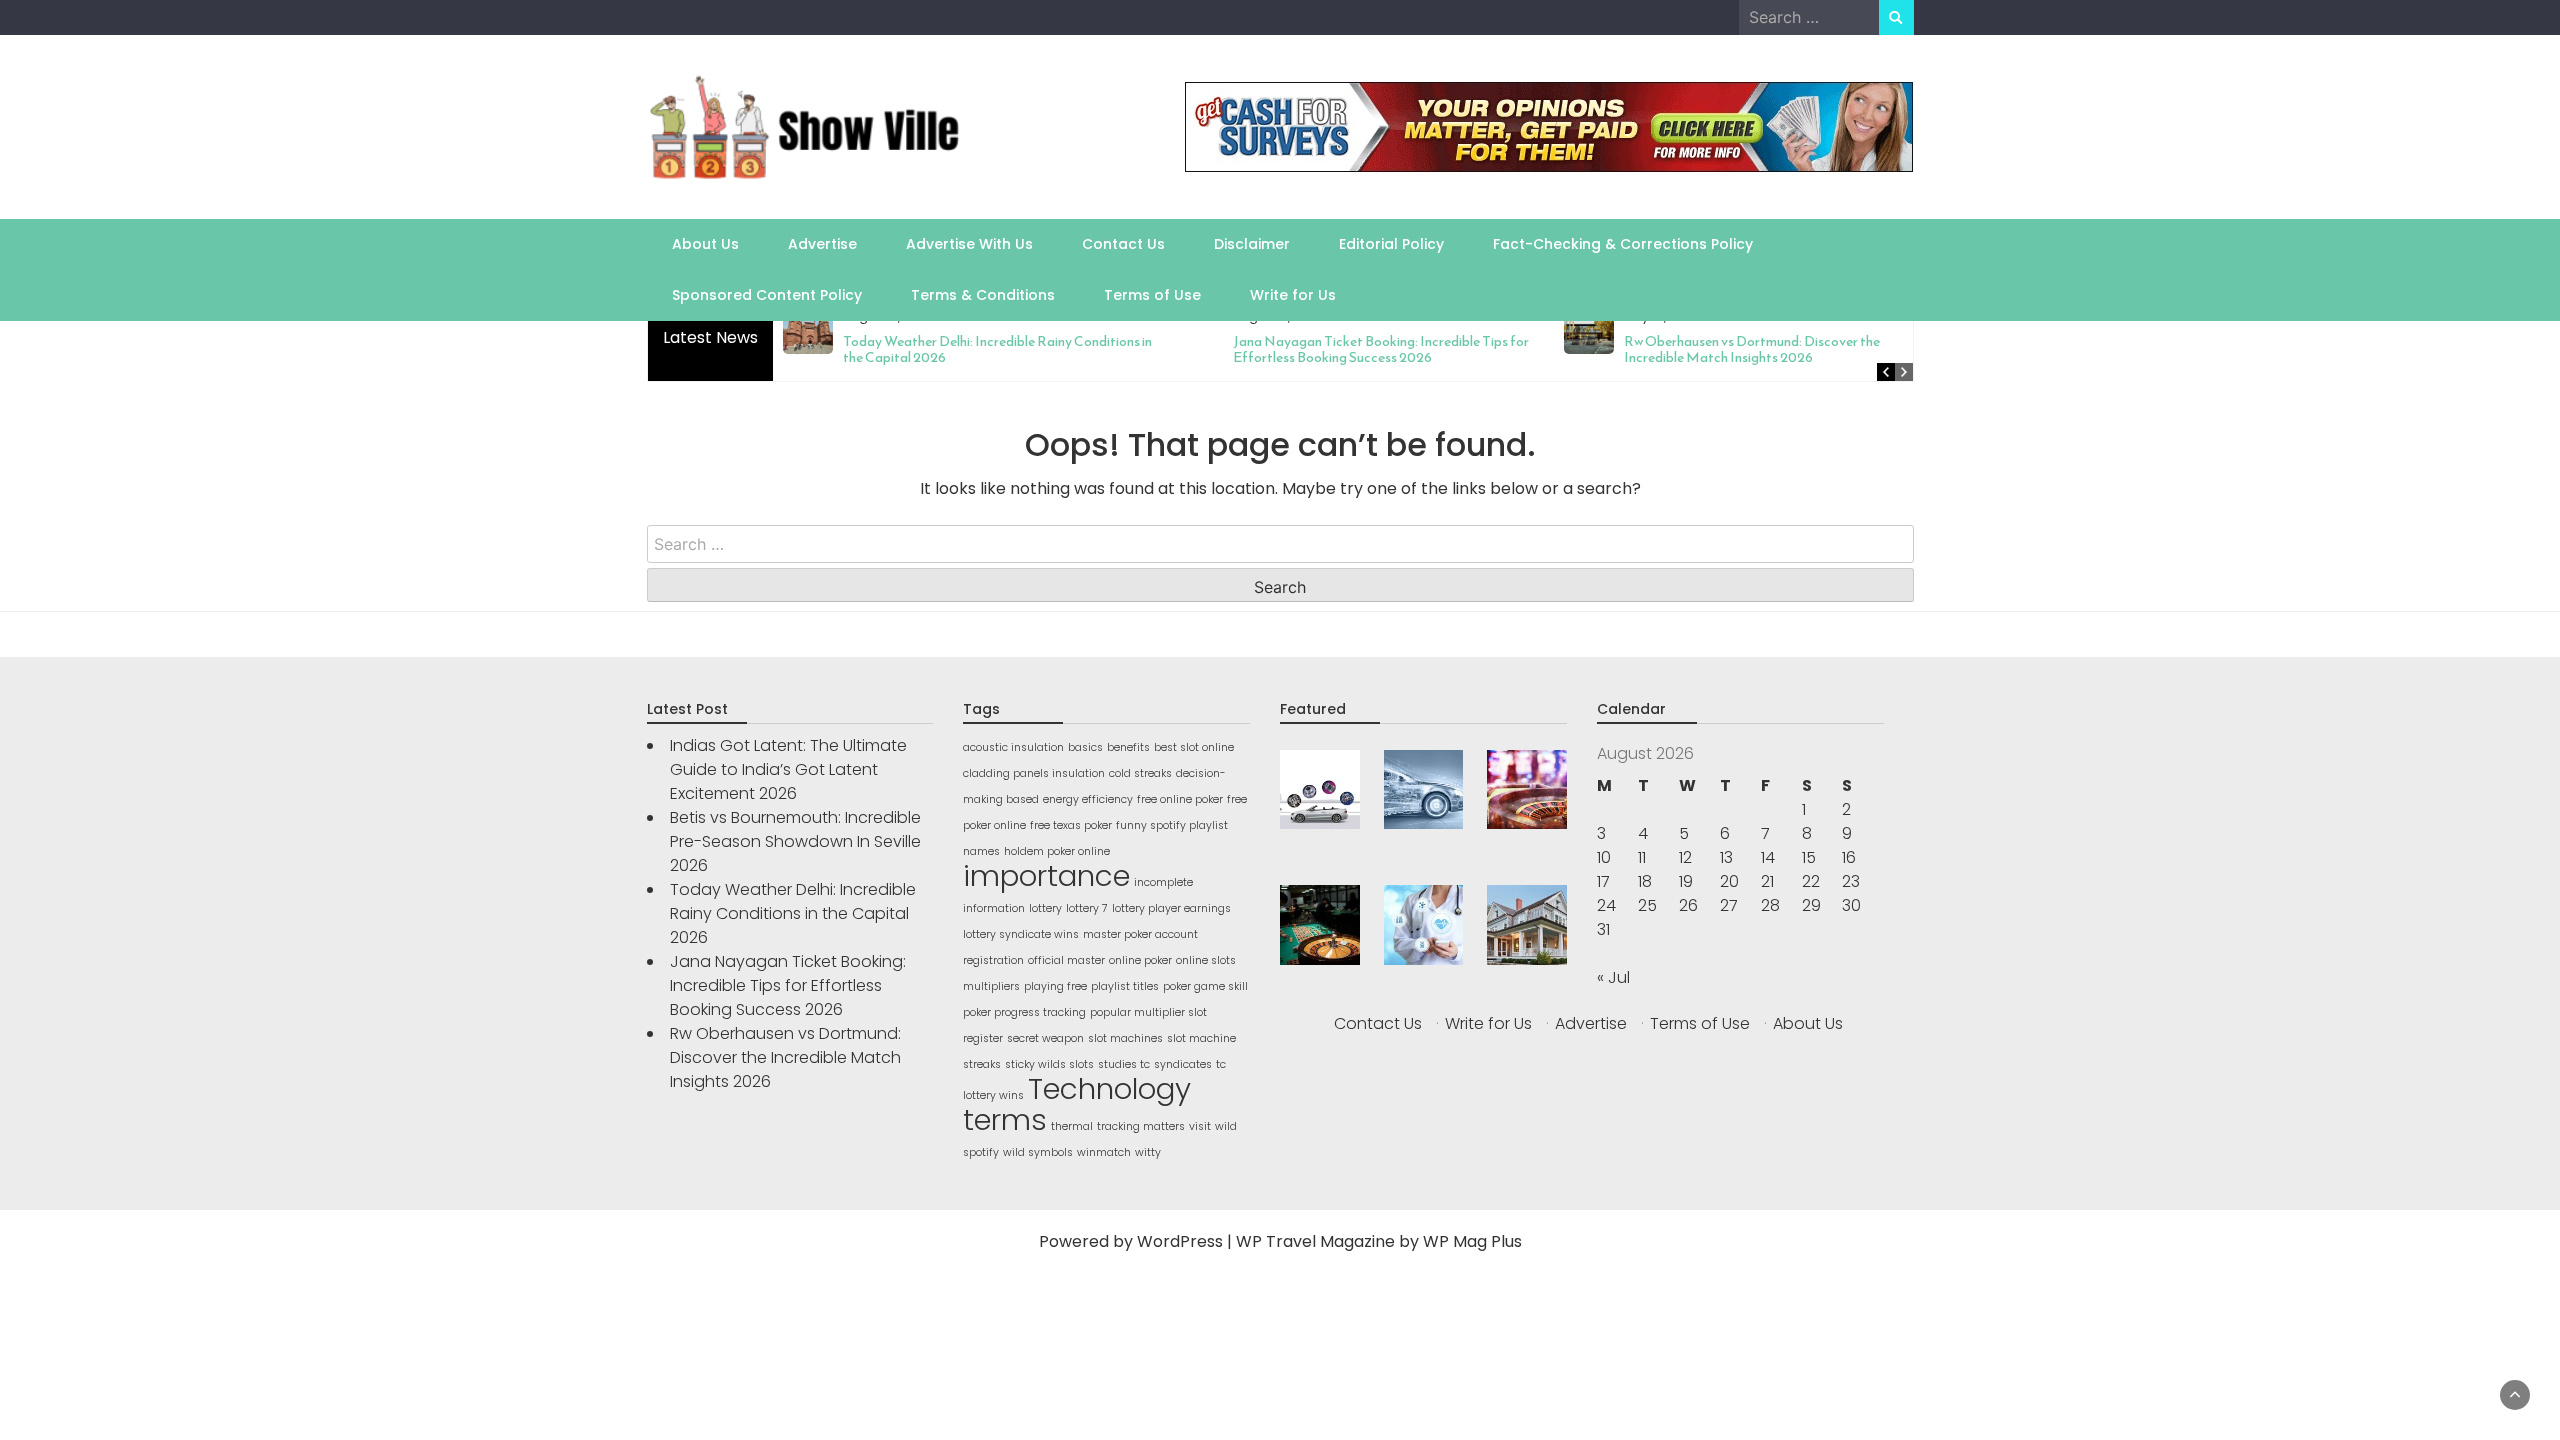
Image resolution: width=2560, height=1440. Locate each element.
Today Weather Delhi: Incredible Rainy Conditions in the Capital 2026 (997, 349)
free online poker (1180, 799)
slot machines (1125, 1038)
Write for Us (1293, 295)
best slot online (1194, 747)
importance (1046, 875)
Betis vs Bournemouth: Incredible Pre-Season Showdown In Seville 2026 (795, 841)
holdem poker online (1057, 851)
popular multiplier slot (1148, 1012)
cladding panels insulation (1034, 773)
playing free (1055, 986)
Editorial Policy (1391, 244)
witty (1148, 1152)
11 (1642, 857)
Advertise (822, 244)
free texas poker (1071, 825)
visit (1200, 1126)
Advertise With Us (969, 244)
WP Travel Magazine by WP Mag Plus (1379, 1241)
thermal (1072, 1126)
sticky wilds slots (1049, 1064)
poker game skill (1205, 986)
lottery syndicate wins (1021, 934)
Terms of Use (1152, 295)
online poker (1140, 960)
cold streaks (1140, 773)
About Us (705, 244)
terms (1005, 1119)
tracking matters (1141, 1126)
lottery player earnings (1171, 908)
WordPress (1180, 1241)
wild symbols (1038, 1152)
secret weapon (1045, 1038)
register (983, 1038)
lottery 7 (1087, 908)
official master (1066, 960)
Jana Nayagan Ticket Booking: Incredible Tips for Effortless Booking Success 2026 (1381, 349)
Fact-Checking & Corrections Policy (1623, 244)
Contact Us (1123, 244)
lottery (1045, 908)
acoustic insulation (1013, 747)
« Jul (1613, 977)
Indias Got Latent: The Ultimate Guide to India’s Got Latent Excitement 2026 (788, 769)
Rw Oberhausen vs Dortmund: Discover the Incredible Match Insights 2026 (1752, 349)
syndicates (1183, 1064)
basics (1085, 747)
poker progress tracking (1024, 1012)
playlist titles (1125, 986)
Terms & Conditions (983, 295)
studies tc (1124, 1064)
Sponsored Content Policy (767, 295)
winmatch (1104, 1152)
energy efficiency (1088, 799)
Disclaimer (1252, 244)
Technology (1109, 1088)
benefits (1128, 747)
